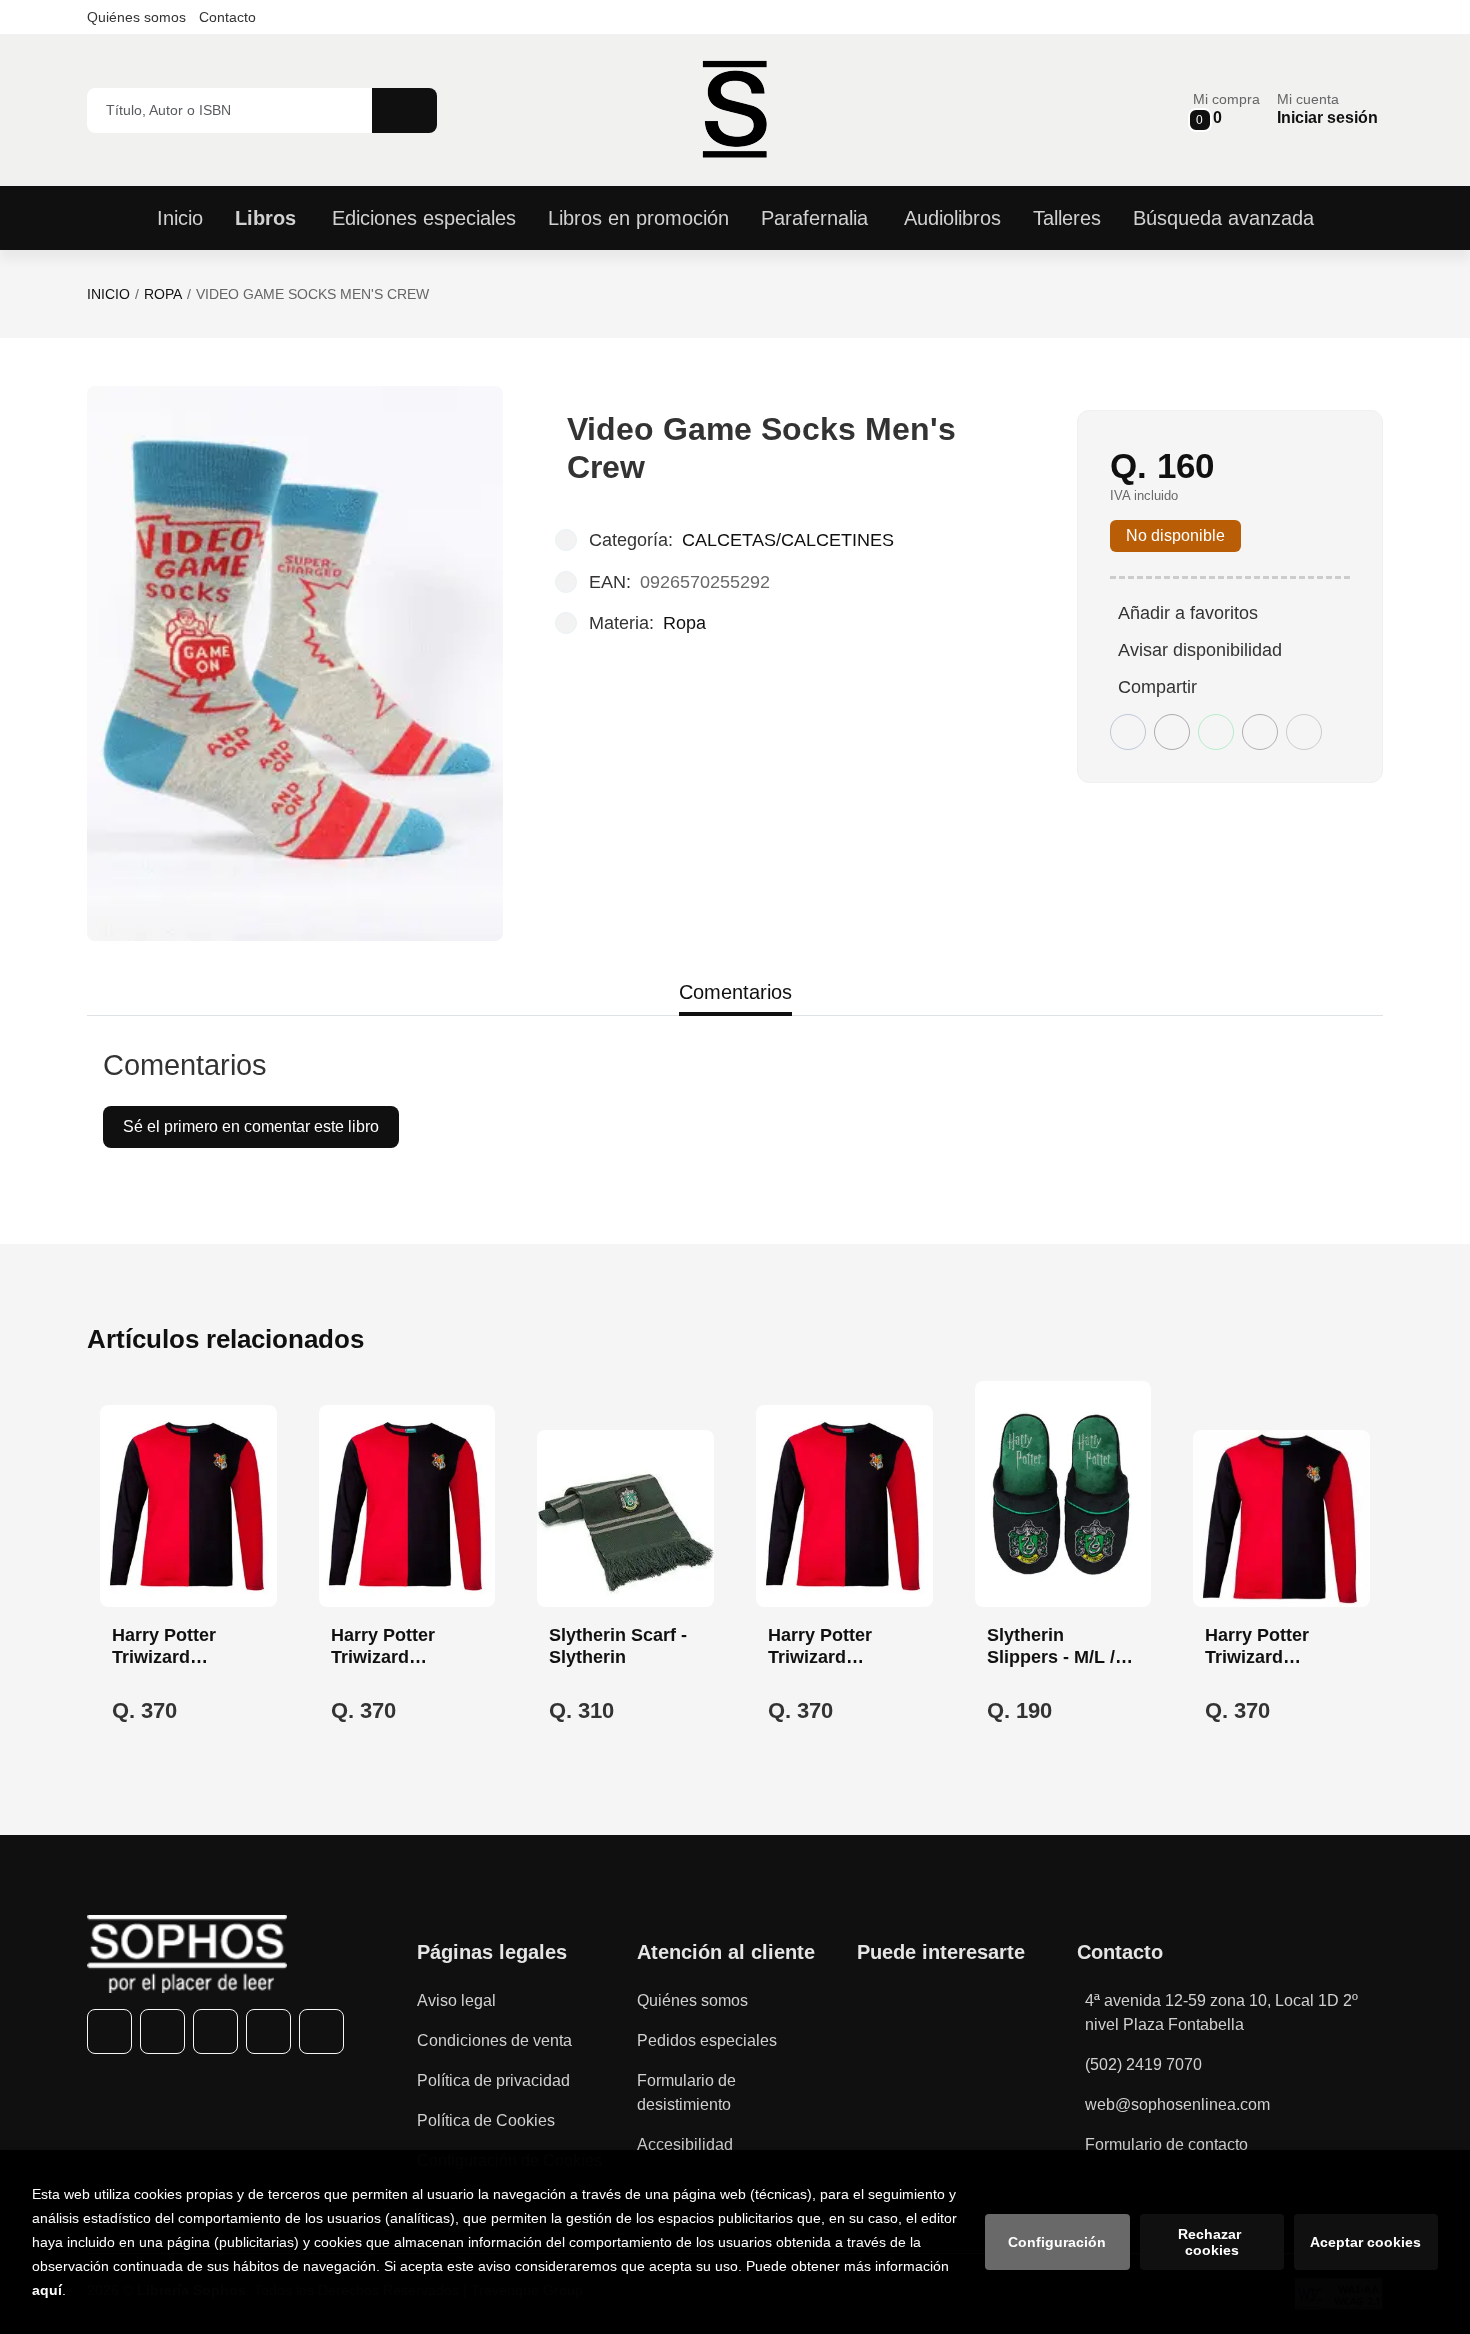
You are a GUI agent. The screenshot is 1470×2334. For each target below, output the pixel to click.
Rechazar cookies (1211, 2242)
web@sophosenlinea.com (1177, 2104)
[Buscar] (404, 110)
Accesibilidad (685, 2144)
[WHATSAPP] (268, 2031)
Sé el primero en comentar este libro (251, 1126)
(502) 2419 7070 (1143, 2064)
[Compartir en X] (1172, 732)
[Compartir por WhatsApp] (1216, 732)
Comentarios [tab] (735, 992)
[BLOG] (321, 2031)
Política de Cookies (486, 2120)
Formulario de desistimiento (686, 2092)
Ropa (163, 294)
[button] (1226, 109)
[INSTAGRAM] (215, 2031)
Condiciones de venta (494, 2040)
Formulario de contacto (1166, 2144)
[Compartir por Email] (1260, 732)
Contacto (227, 17)
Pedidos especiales (707, 2040)
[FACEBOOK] (109, 2031)
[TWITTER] (162, 2031)
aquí (47, 2290)
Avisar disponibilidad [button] (1200, 650)
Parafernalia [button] (814, 218)
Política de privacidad (493, 2080)
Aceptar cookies (1365, 2242)
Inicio (108, 294)
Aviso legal (456, 2000)
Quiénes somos (136, 17)
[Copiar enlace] (1304, 732)
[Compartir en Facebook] (1128, 732)
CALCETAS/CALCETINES (788, 540)
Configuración (1057, 2242)
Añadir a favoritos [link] (1188, 613)
